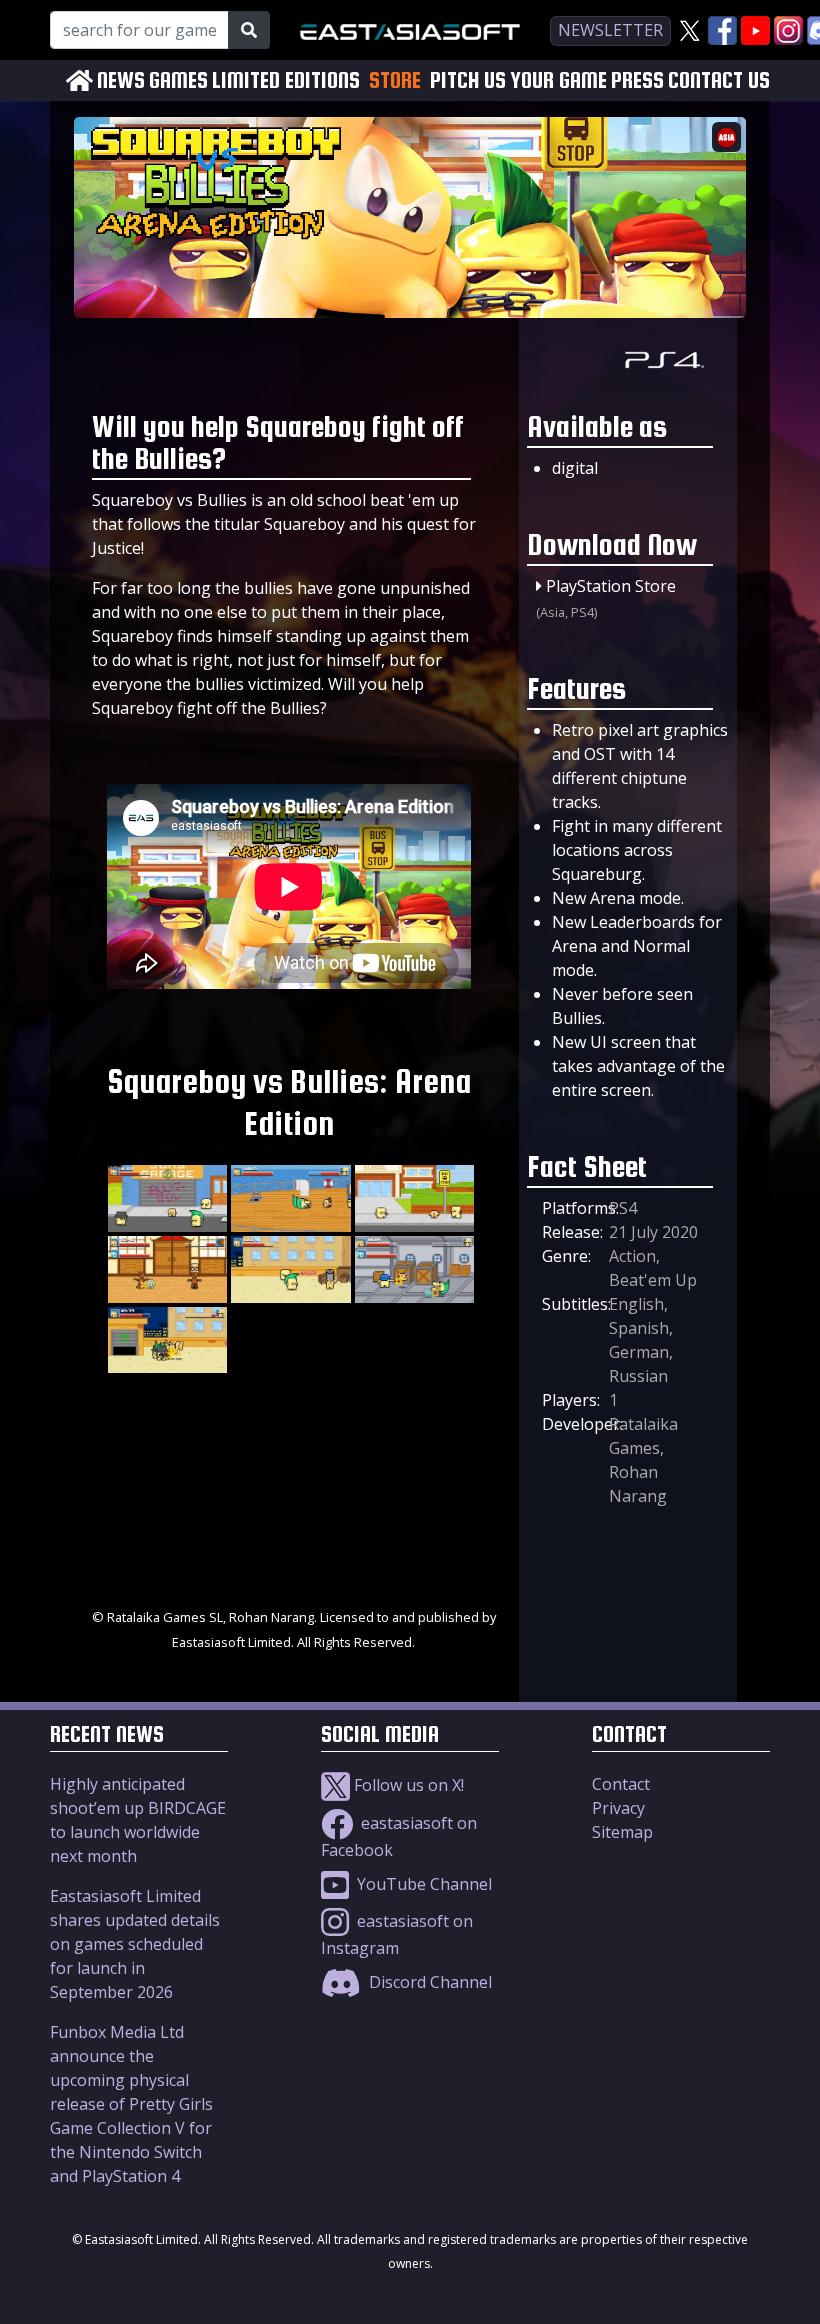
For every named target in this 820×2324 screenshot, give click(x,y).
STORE (395, 80)
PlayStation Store (611, 586)
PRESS (637, 80)
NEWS (121, 80)
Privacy (618, 1808)
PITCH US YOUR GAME (518, 80)
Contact (621, 1784)
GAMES (178, 80)
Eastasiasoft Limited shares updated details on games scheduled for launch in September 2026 (135, 1944)
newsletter (610, 30)
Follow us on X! (407, 1785)
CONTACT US (719, 80)
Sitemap (622, 1832)
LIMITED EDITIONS (286, 80)
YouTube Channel (422, 1884)
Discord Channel (428, 1982)
